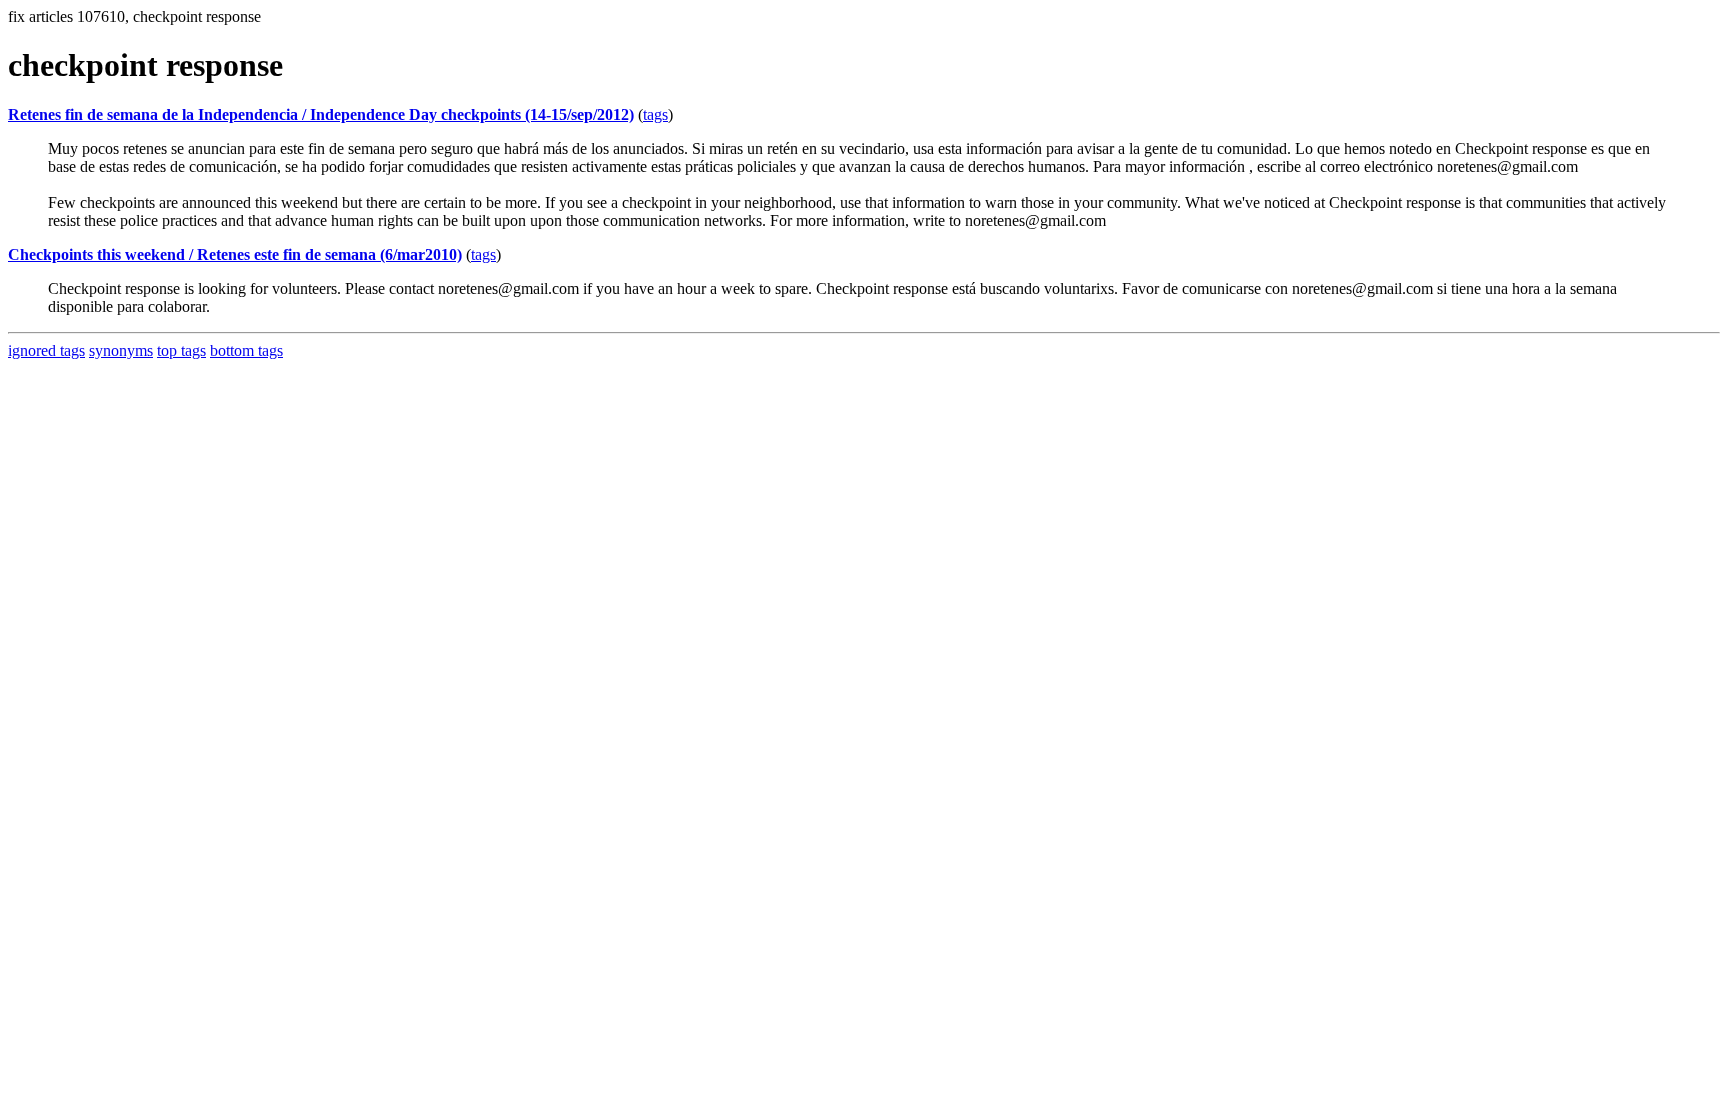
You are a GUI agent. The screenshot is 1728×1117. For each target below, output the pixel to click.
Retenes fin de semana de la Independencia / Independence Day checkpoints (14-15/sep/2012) (321, 114)
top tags (181, 350)
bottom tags (246, 350)
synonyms (121, 350)
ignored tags (46, 350)
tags (655, 114)
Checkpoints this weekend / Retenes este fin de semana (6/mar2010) (235, 254)
